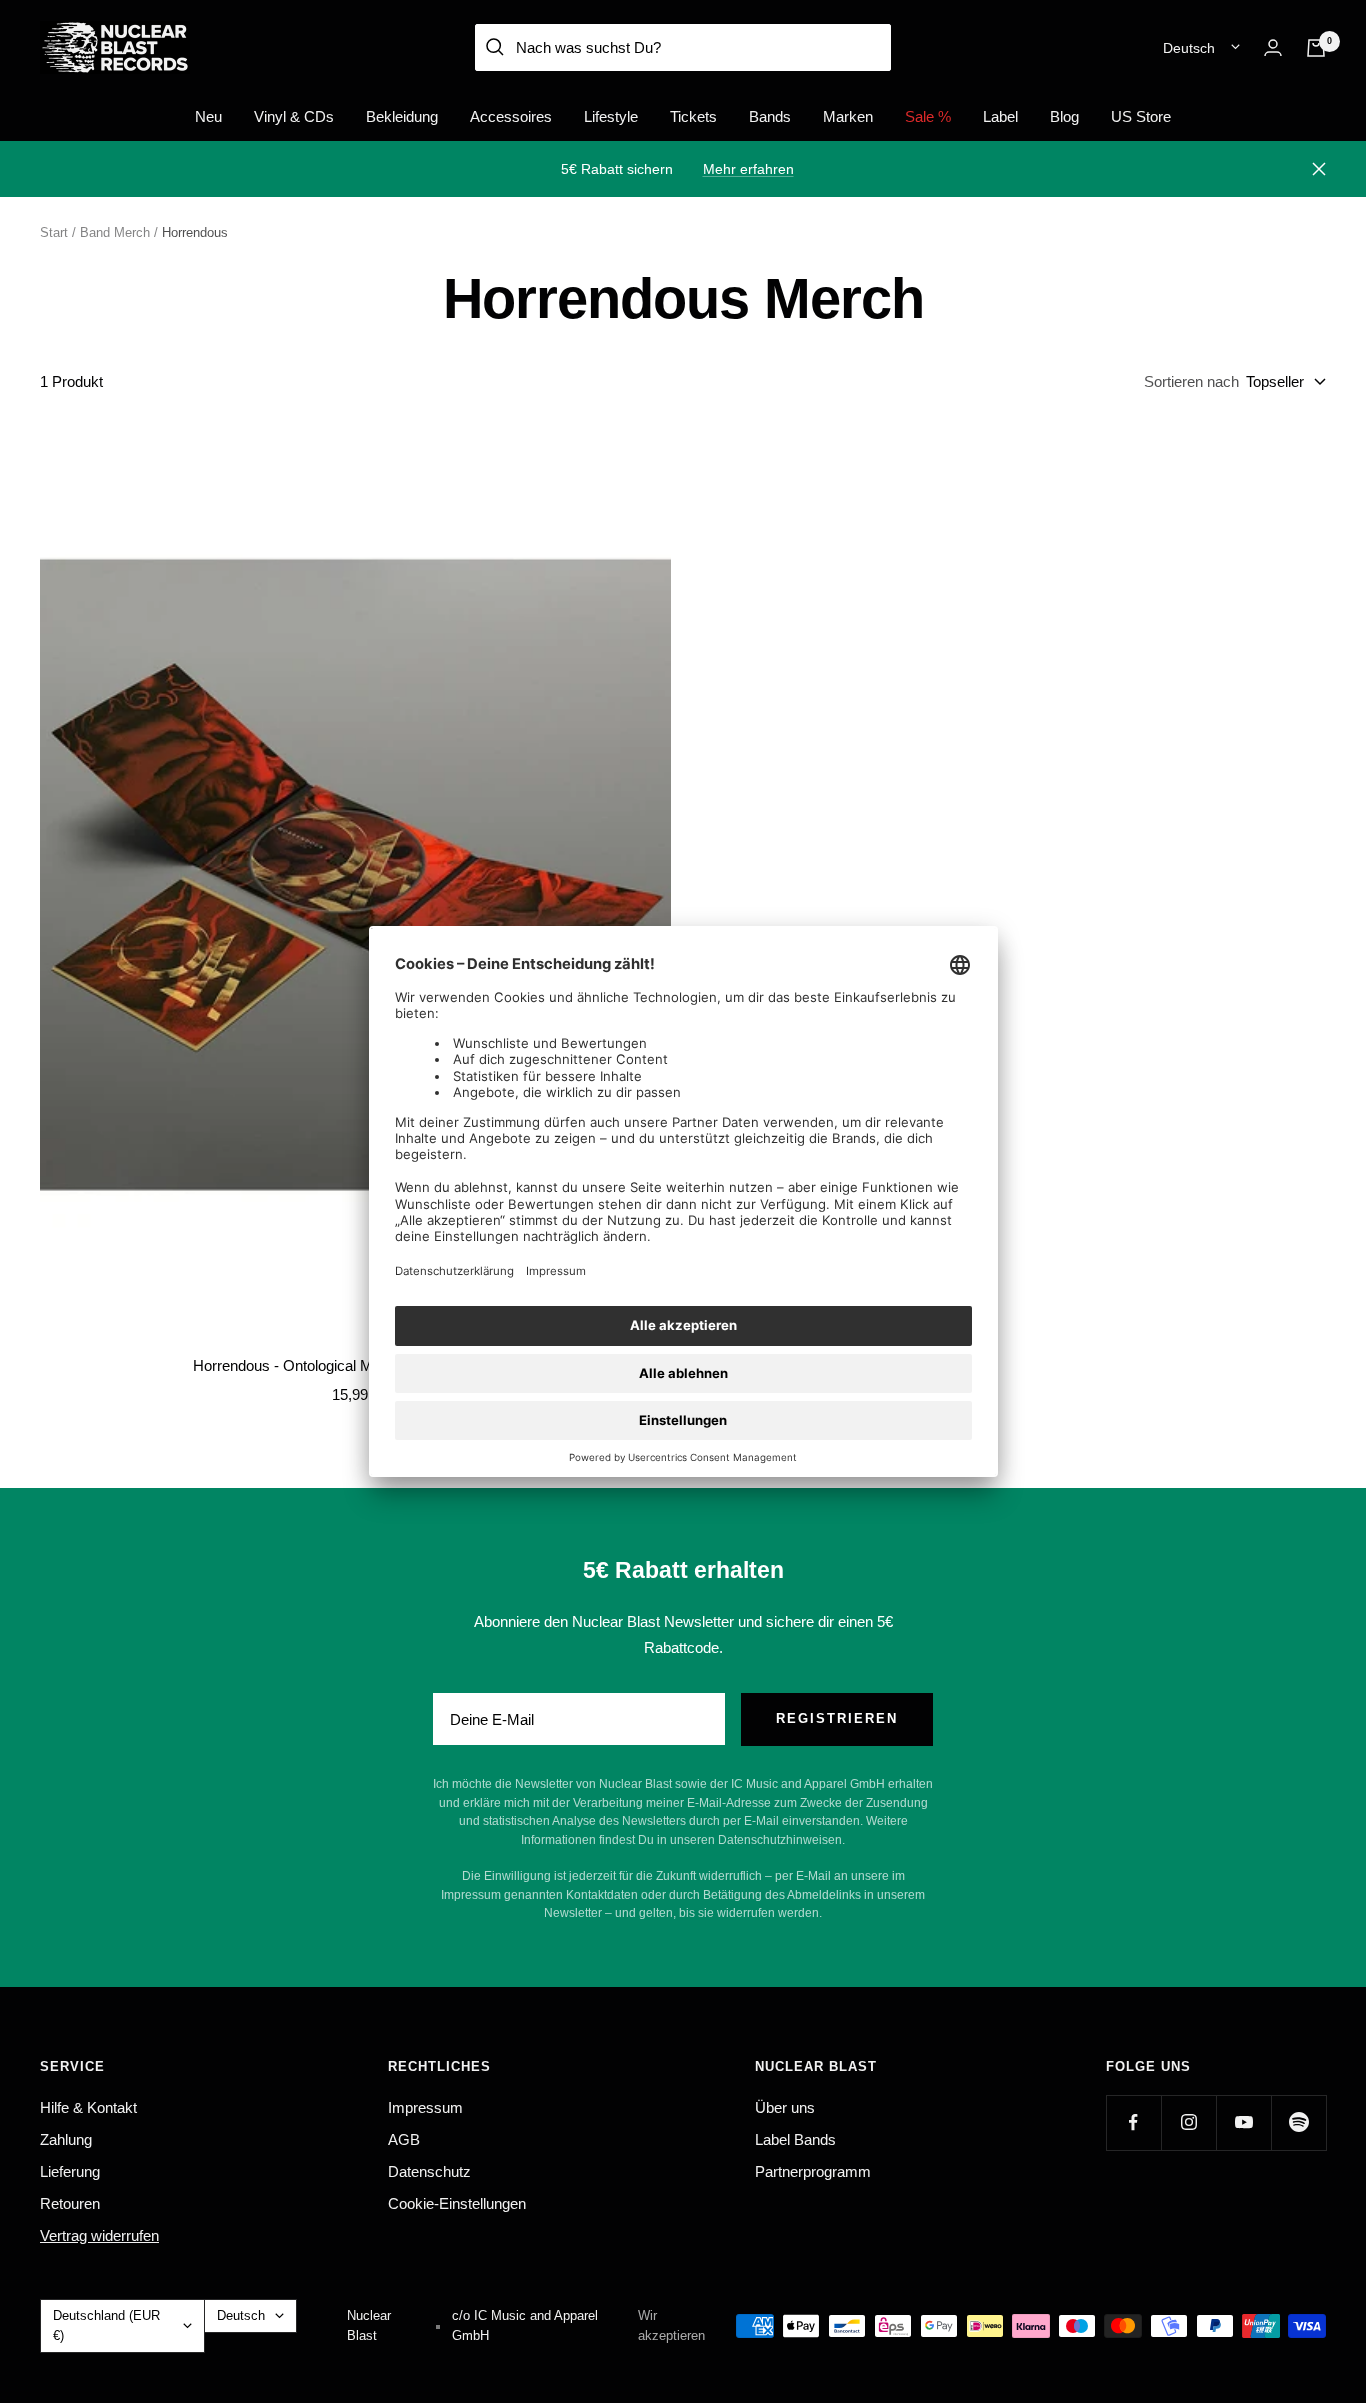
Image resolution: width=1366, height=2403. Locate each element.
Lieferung (70, 2171)
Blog (1064, 116)
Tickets (693, 116)
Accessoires (511, 116)
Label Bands (795, 2139)
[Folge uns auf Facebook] (1133, 2122)
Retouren (70, 2203)
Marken (848, 116)
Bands (770, 116)
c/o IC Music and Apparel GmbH (525, 2325)
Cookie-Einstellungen (457, 2203)
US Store (1141, 116)
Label (1000, 116)
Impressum (425, 2107)
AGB (404, 2139)
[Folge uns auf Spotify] (1298, 2122)
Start (54, 232)
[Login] (1273, 47)
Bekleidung (402, 116)
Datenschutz (429, 2171)
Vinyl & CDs (294, 116)
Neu (208, 116)
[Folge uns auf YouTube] (1243, 2122)
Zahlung (66, 2139)
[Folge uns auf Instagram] (1188, 2122)
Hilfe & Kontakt (88, 2107)
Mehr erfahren (748, 169)
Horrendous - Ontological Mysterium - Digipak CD (355, 1365)
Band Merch (115, 232)
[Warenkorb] (1316, 48)
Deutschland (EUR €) (106, 2325)
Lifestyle (611, 116)
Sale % (928, 116)
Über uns (785, 2107)
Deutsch (1189, 48)
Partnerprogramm (813, 2171)
